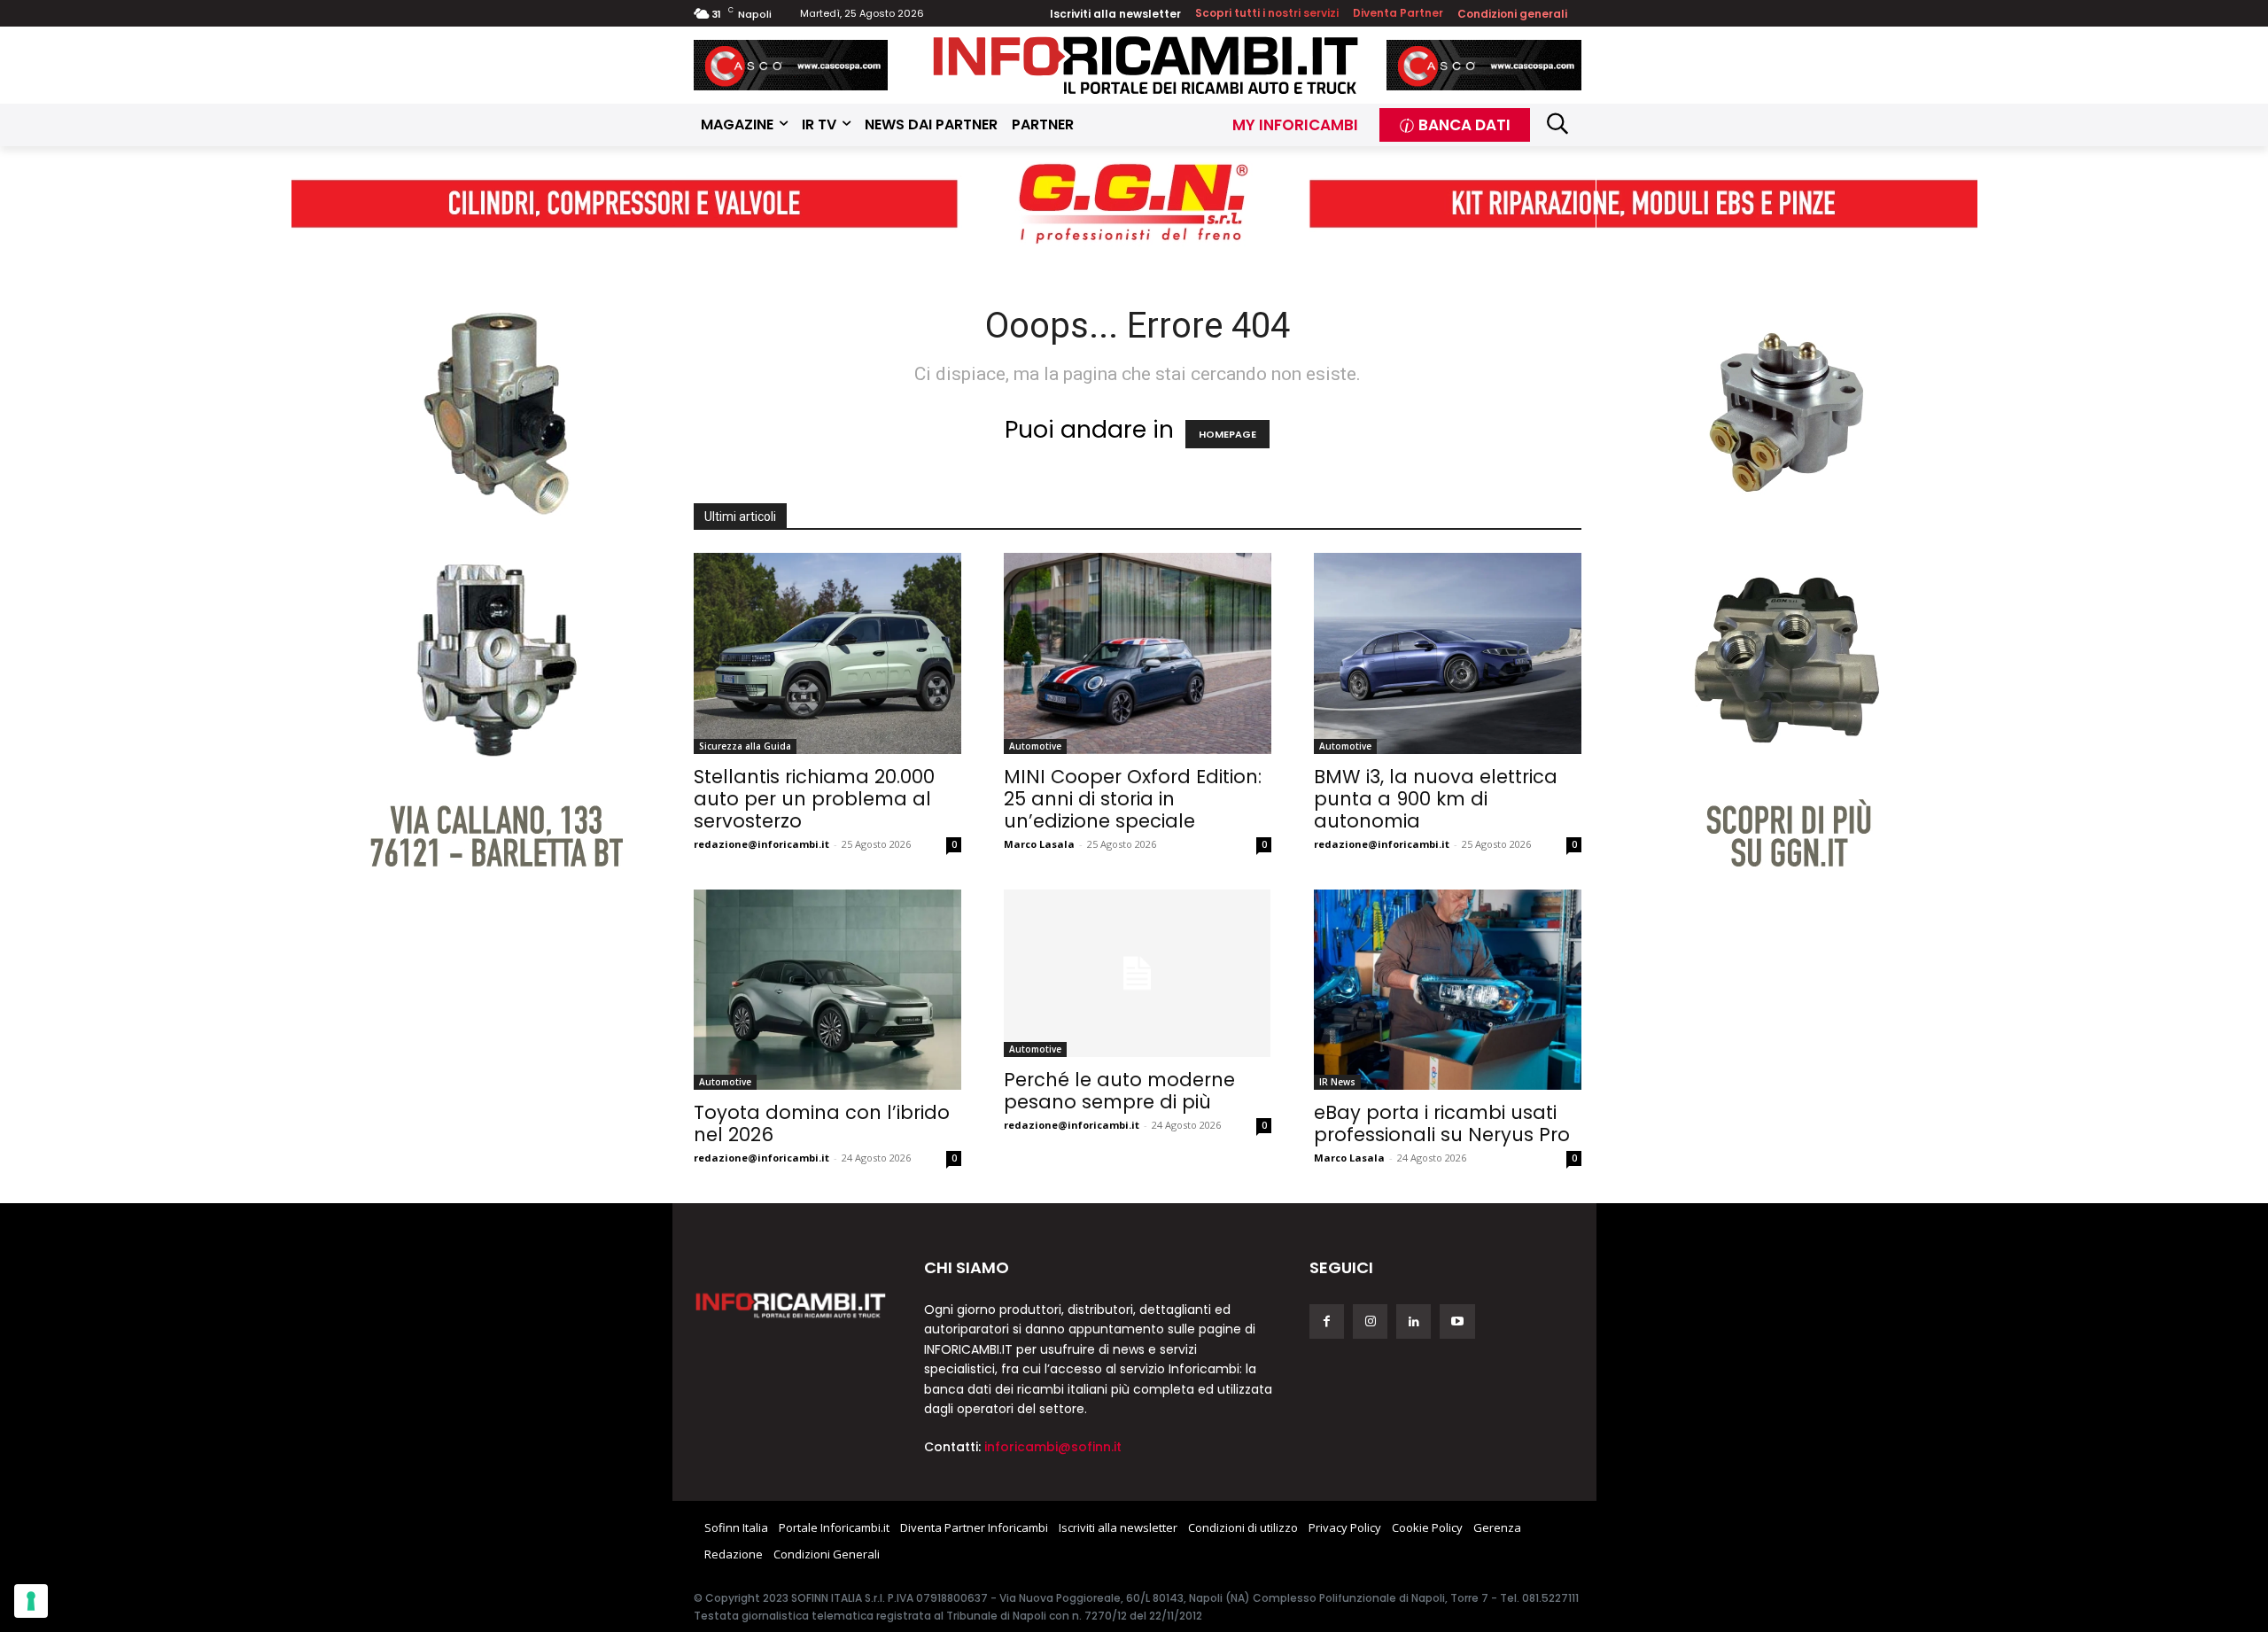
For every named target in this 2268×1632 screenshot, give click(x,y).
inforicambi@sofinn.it (1053, 1447)
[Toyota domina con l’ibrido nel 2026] (827, 990)
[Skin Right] (1787, 555)
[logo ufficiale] (791, 1304)
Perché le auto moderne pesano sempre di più (1119, 1091)
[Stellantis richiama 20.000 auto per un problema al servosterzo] (827, 653)
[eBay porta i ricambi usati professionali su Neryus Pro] (1448, 990)
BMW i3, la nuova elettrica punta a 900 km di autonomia (1436, 799)
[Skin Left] (482, 555)
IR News (1337, 1082)
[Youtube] (1457, 1321)
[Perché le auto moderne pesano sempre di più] (1138, 973)
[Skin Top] (1134, 203)
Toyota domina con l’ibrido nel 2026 (822, 1123)
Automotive (1035, 746)
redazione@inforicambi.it (761, 844)
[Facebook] (1327, 1321)
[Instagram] (1370, 1321)
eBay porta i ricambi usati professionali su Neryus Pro (1442, 1123)
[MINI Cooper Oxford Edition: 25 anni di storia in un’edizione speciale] (1138, 653)
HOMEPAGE (1227, 434)
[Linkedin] (1414, 1321)
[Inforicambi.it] (1146, 65)
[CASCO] (791, 65)
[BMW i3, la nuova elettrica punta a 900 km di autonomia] (1448, 653)
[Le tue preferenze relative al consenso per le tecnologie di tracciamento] (31, 1601)
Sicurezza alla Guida (745, 746)
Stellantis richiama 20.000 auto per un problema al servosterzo (814, 799)
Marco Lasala (1039, 844)
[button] (1558, 123)
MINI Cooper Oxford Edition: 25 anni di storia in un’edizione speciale (1133, 799)
